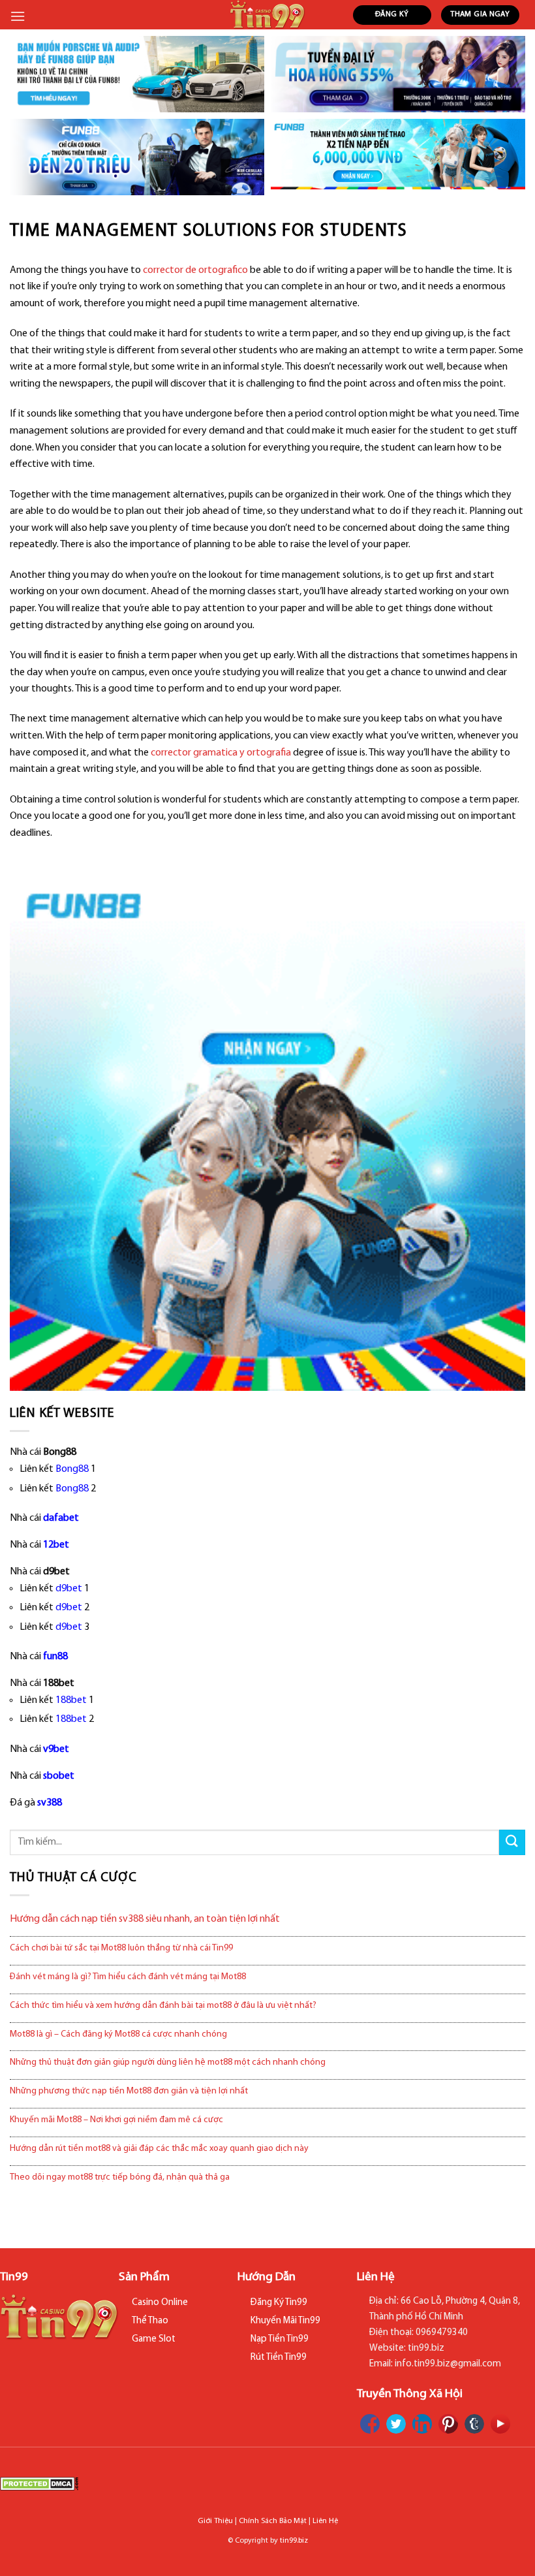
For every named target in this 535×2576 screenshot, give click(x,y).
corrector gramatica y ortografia (221, 753)
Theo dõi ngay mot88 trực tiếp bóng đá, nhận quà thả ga (120, 2177)
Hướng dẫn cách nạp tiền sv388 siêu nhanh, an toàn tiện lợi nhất (145, 1919)
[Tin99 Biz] (268, 15)
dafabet (61, 1518)
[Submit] (512, 1842)
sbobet (59, 1776)
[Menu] (18, 16)
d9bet (69, 1589)
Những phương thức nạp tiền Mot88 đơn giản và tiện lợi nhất (129, 2091)
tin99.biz (294, 2541)
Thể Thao (150, 2321)
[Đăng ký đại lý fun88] (137, 74)
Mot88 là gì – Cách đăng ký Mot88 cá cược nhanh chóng (118, 2034)
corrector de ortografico (195, 270)
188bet (71, 1700)
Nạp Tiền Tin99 (280, 2339)
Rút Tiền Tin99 (279, 2358)
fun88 (55, 1657)
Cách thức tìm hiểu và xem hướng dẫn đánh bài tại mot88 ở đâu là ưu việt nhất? (163, 2006)
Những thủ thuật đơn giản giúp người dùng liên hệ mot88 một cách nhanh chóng (168, 2062)
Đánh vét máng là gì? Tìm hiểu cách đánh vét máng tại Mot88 (128, 1977)
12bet (56, 1545)
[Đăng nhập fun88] (398, 157)
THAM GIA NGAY (480, 14)
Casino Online (160, 2303)
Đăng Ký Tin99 (279, 2303)
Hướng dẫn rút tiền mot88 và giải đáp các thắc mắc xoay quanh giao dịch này (159, 2149)
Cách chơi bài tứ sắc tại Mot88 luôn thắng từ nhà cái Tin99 (121, 1948)
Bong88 (72, 1469)
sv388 (50, 1803)
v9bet (56, 1749)
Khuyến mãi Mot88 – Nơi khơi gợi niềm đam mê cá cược (116, 2120)
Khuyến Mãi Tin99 (285, 2321)
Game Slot (154, 2339)
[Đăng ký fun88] (267, 1133)
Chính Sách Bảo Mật (273, 2521)
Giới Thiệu (215, 2521)
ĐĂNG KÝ (392, 14)
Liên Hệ (325, 2521)
